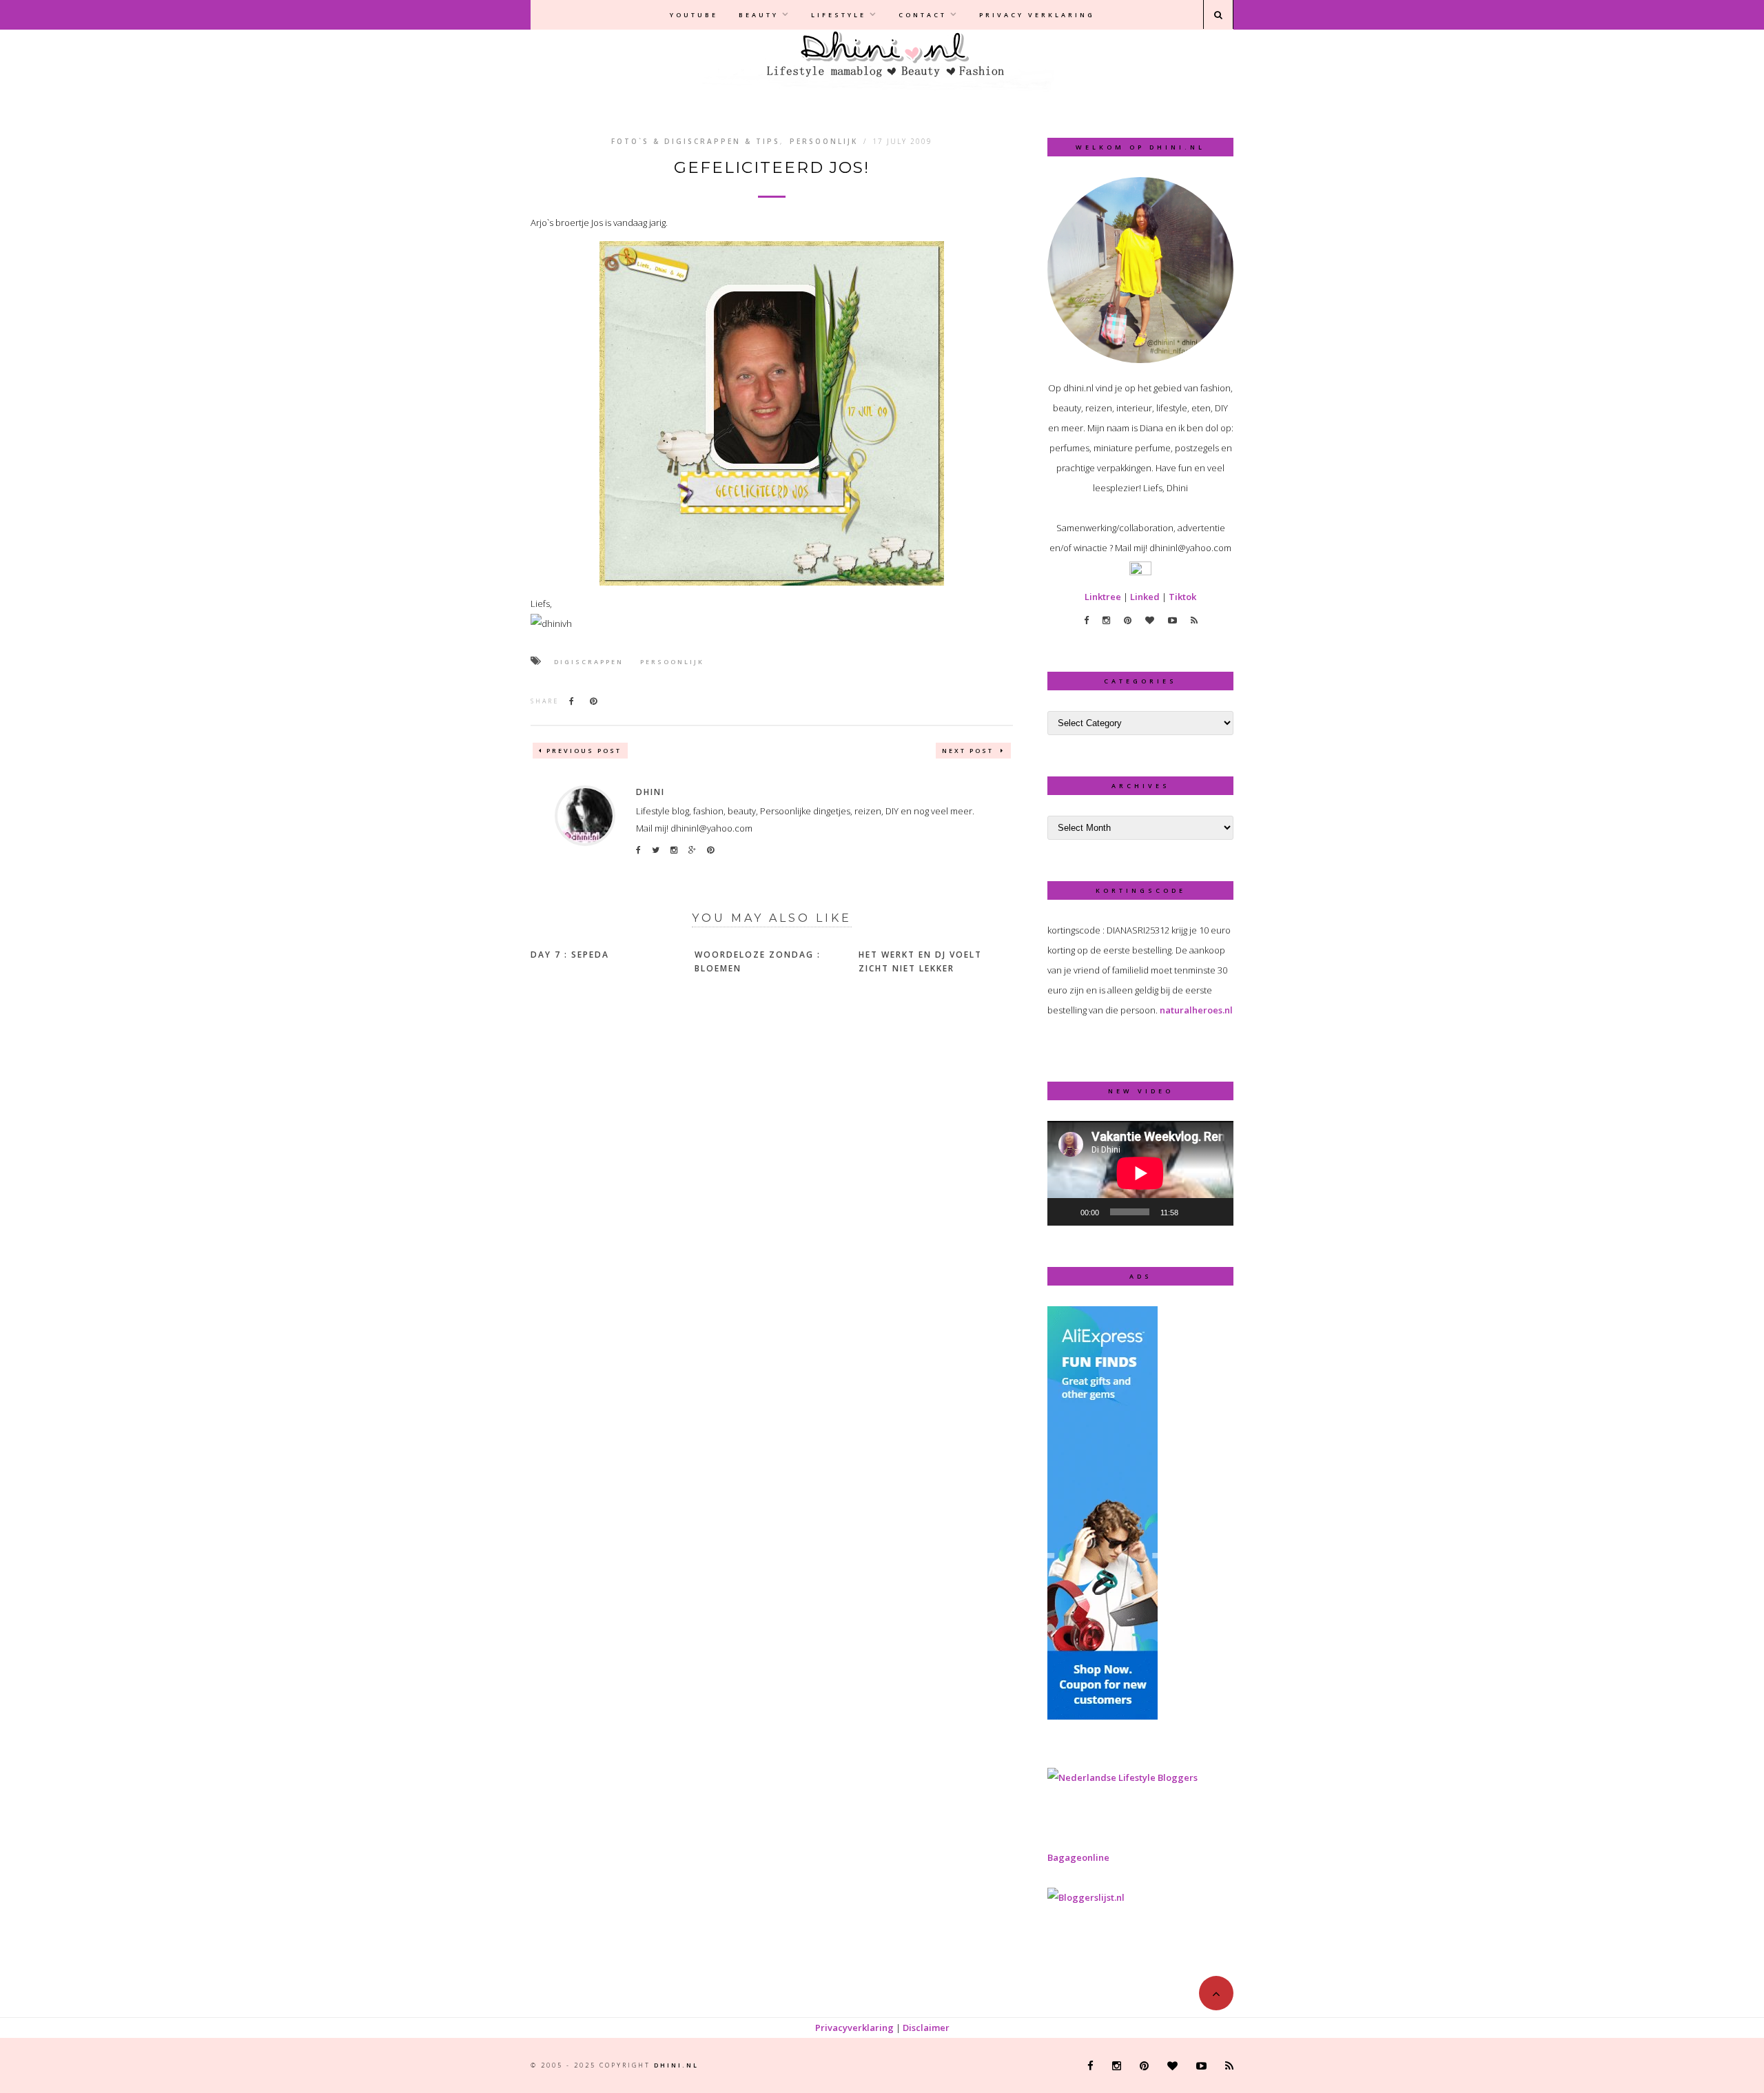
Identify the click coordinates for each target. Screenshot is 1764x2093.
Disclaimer (926, 2028)
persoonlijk (672, 662)
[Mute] (1193, 1212)
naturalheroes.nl (1196, 1010)
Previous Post (584, 751)
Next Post (970, 751)
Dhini (650, 792)
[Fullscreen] (1216, 1212)
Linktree (1103, 597)
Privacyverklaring (854, 2028)
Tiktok (1182, 597)
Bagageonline (1078, 1857)
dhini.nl (676, 2065)
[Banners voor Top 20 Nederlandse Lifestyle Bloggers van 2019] (1122, 1777)
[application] (1140, 1173)
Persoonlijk (824, 141)
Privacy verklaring (1037, 15)
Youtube (694, 15)
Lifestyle (839, 15)
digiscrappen (589, 662)
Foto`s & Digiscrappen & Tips (696, 141)
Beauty (759, 15)
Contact (923, 15)
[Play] (1065, 1212)
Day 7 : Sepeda (570, 955)
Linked (1145, 597)
